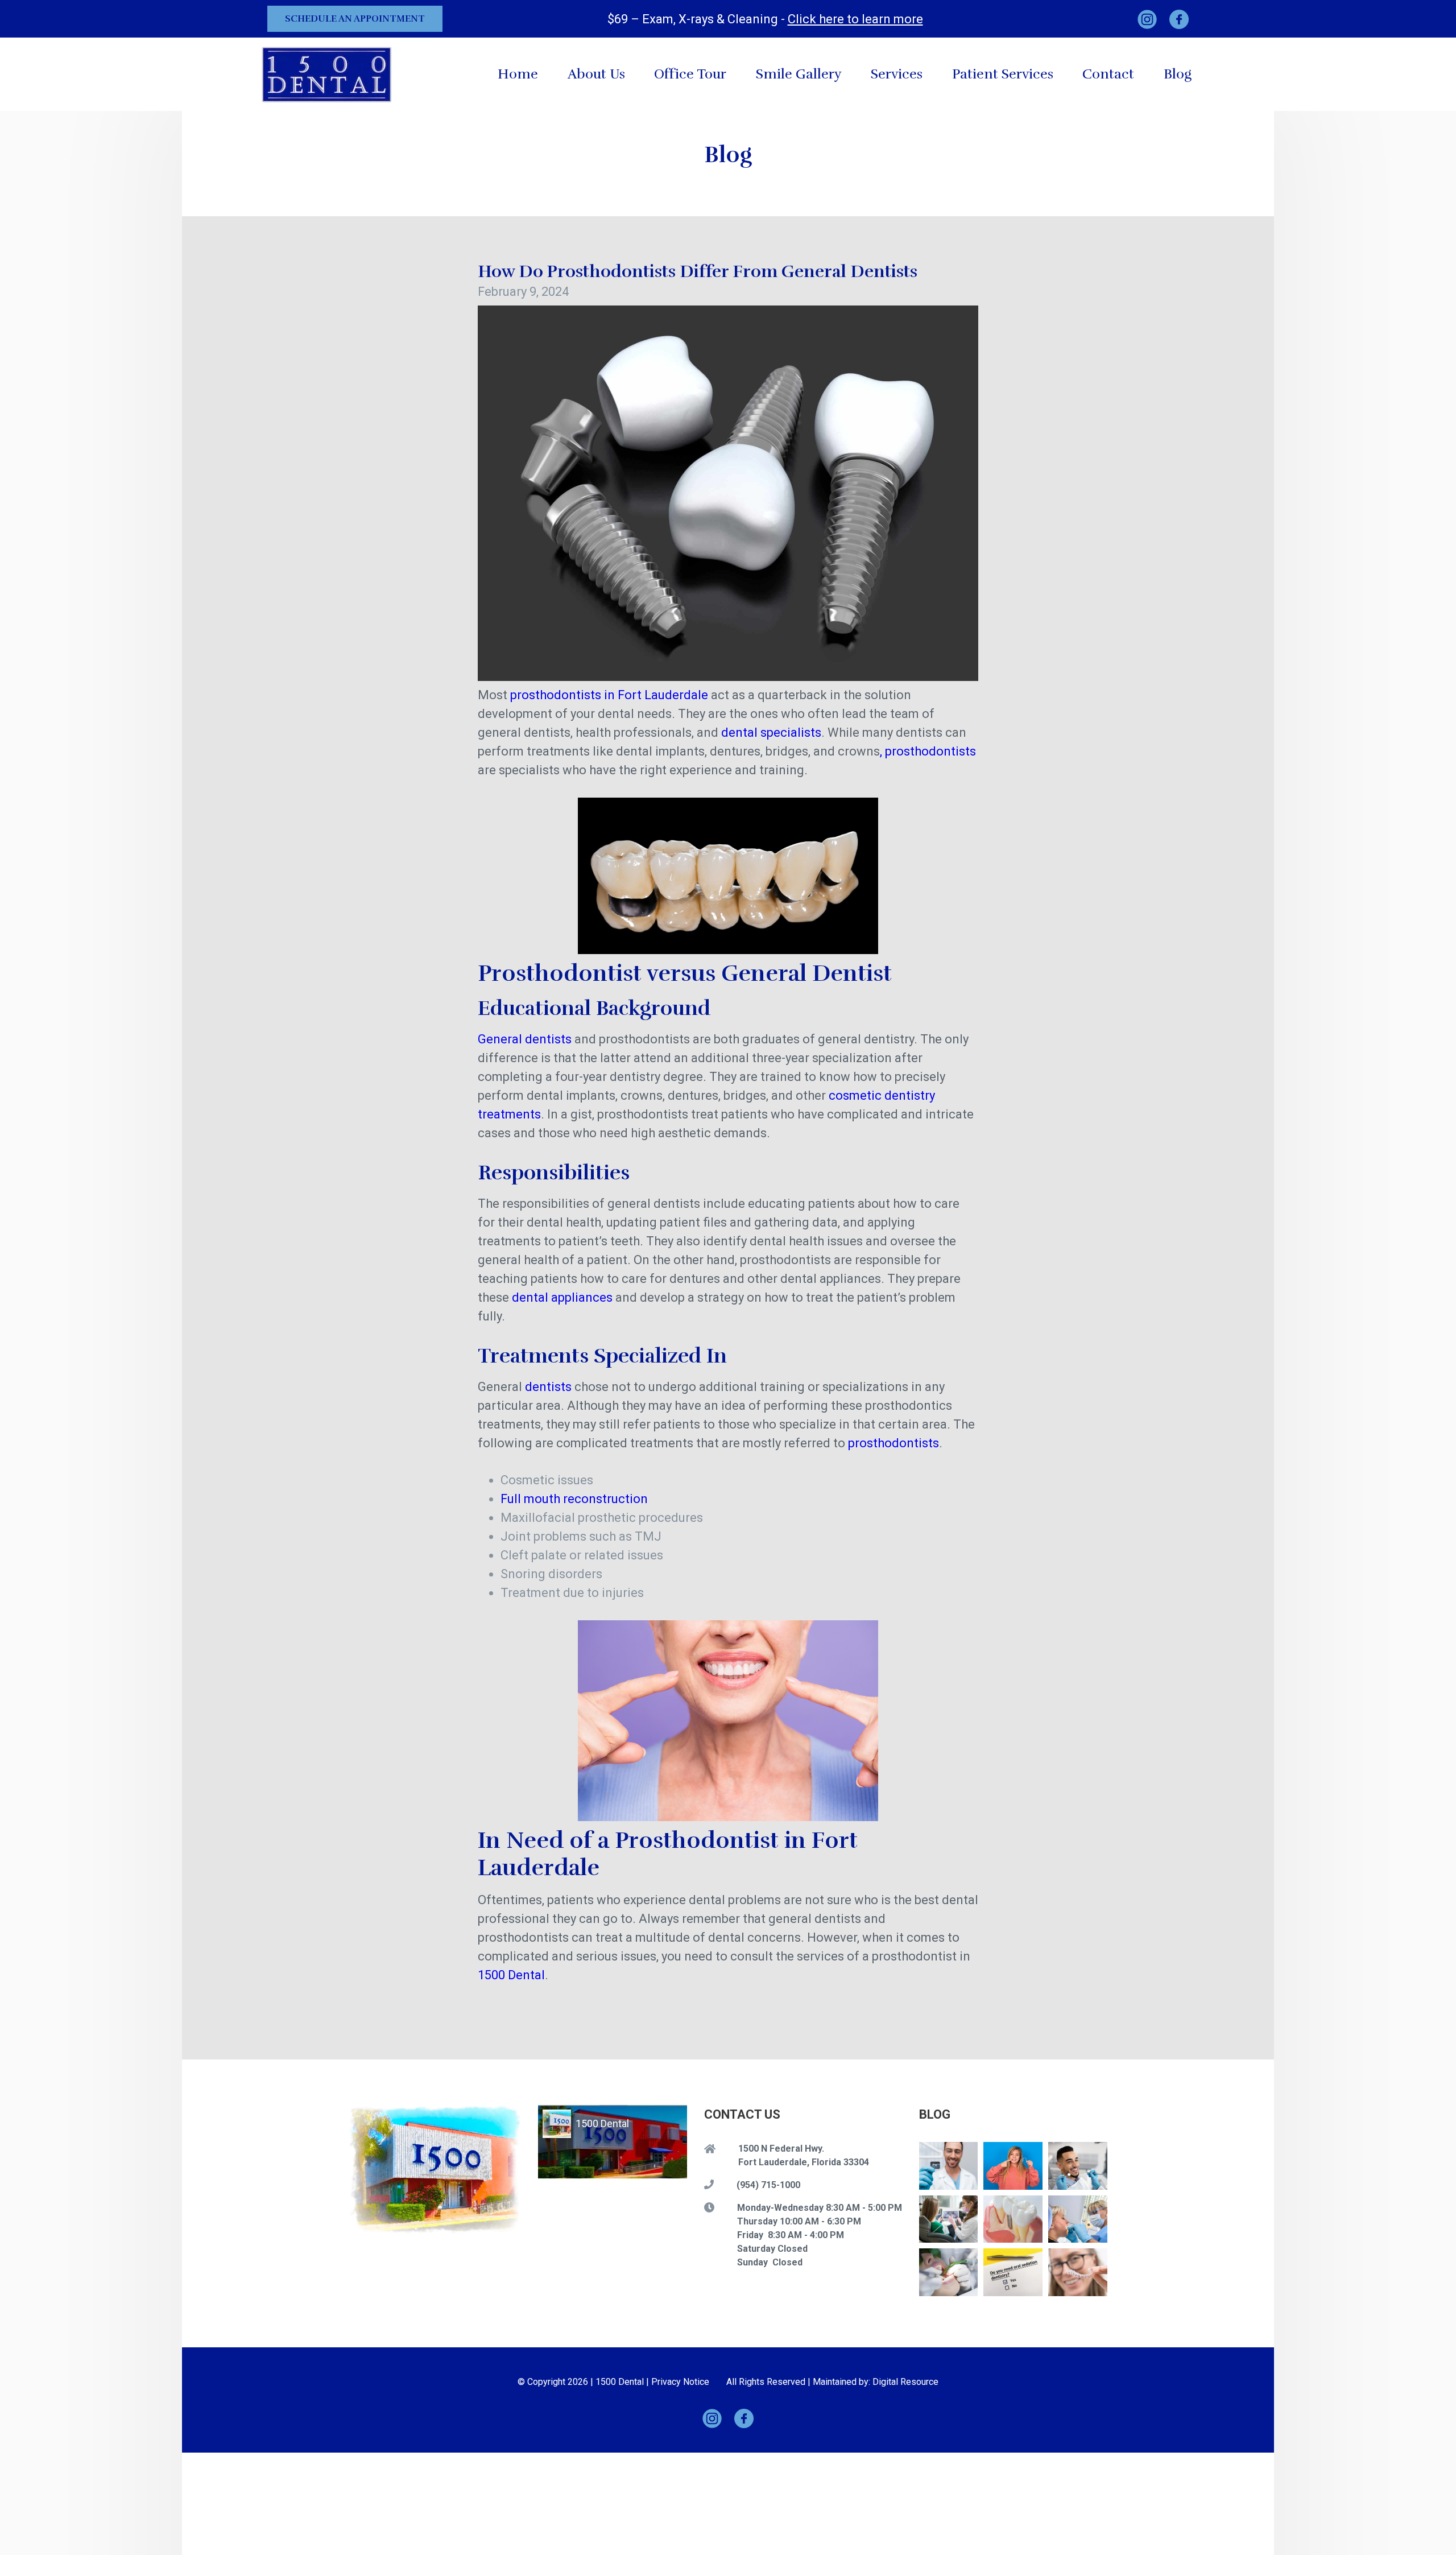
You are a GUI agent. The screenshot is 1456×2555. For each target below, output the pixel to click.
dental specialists (771, 732)
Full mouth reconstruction (574, 1499)
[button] (897, 74)
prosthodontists (894, 1443)
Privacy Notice (680, 2382)
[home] (327, 74)
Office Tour (690, 74)
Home (518, 74)
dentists (548, 1387)
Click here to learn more (855, 19)
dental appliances (562, 1297)
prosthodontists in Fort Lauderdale (609, 695)
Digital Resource (905, 2382)
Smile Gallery (799, 74)
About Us (596, 74)
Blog (1178, 74)
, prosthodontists (928, 751)
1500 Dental (511, 1975)
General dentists (525, 1039)
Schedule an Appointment (355, 19)
